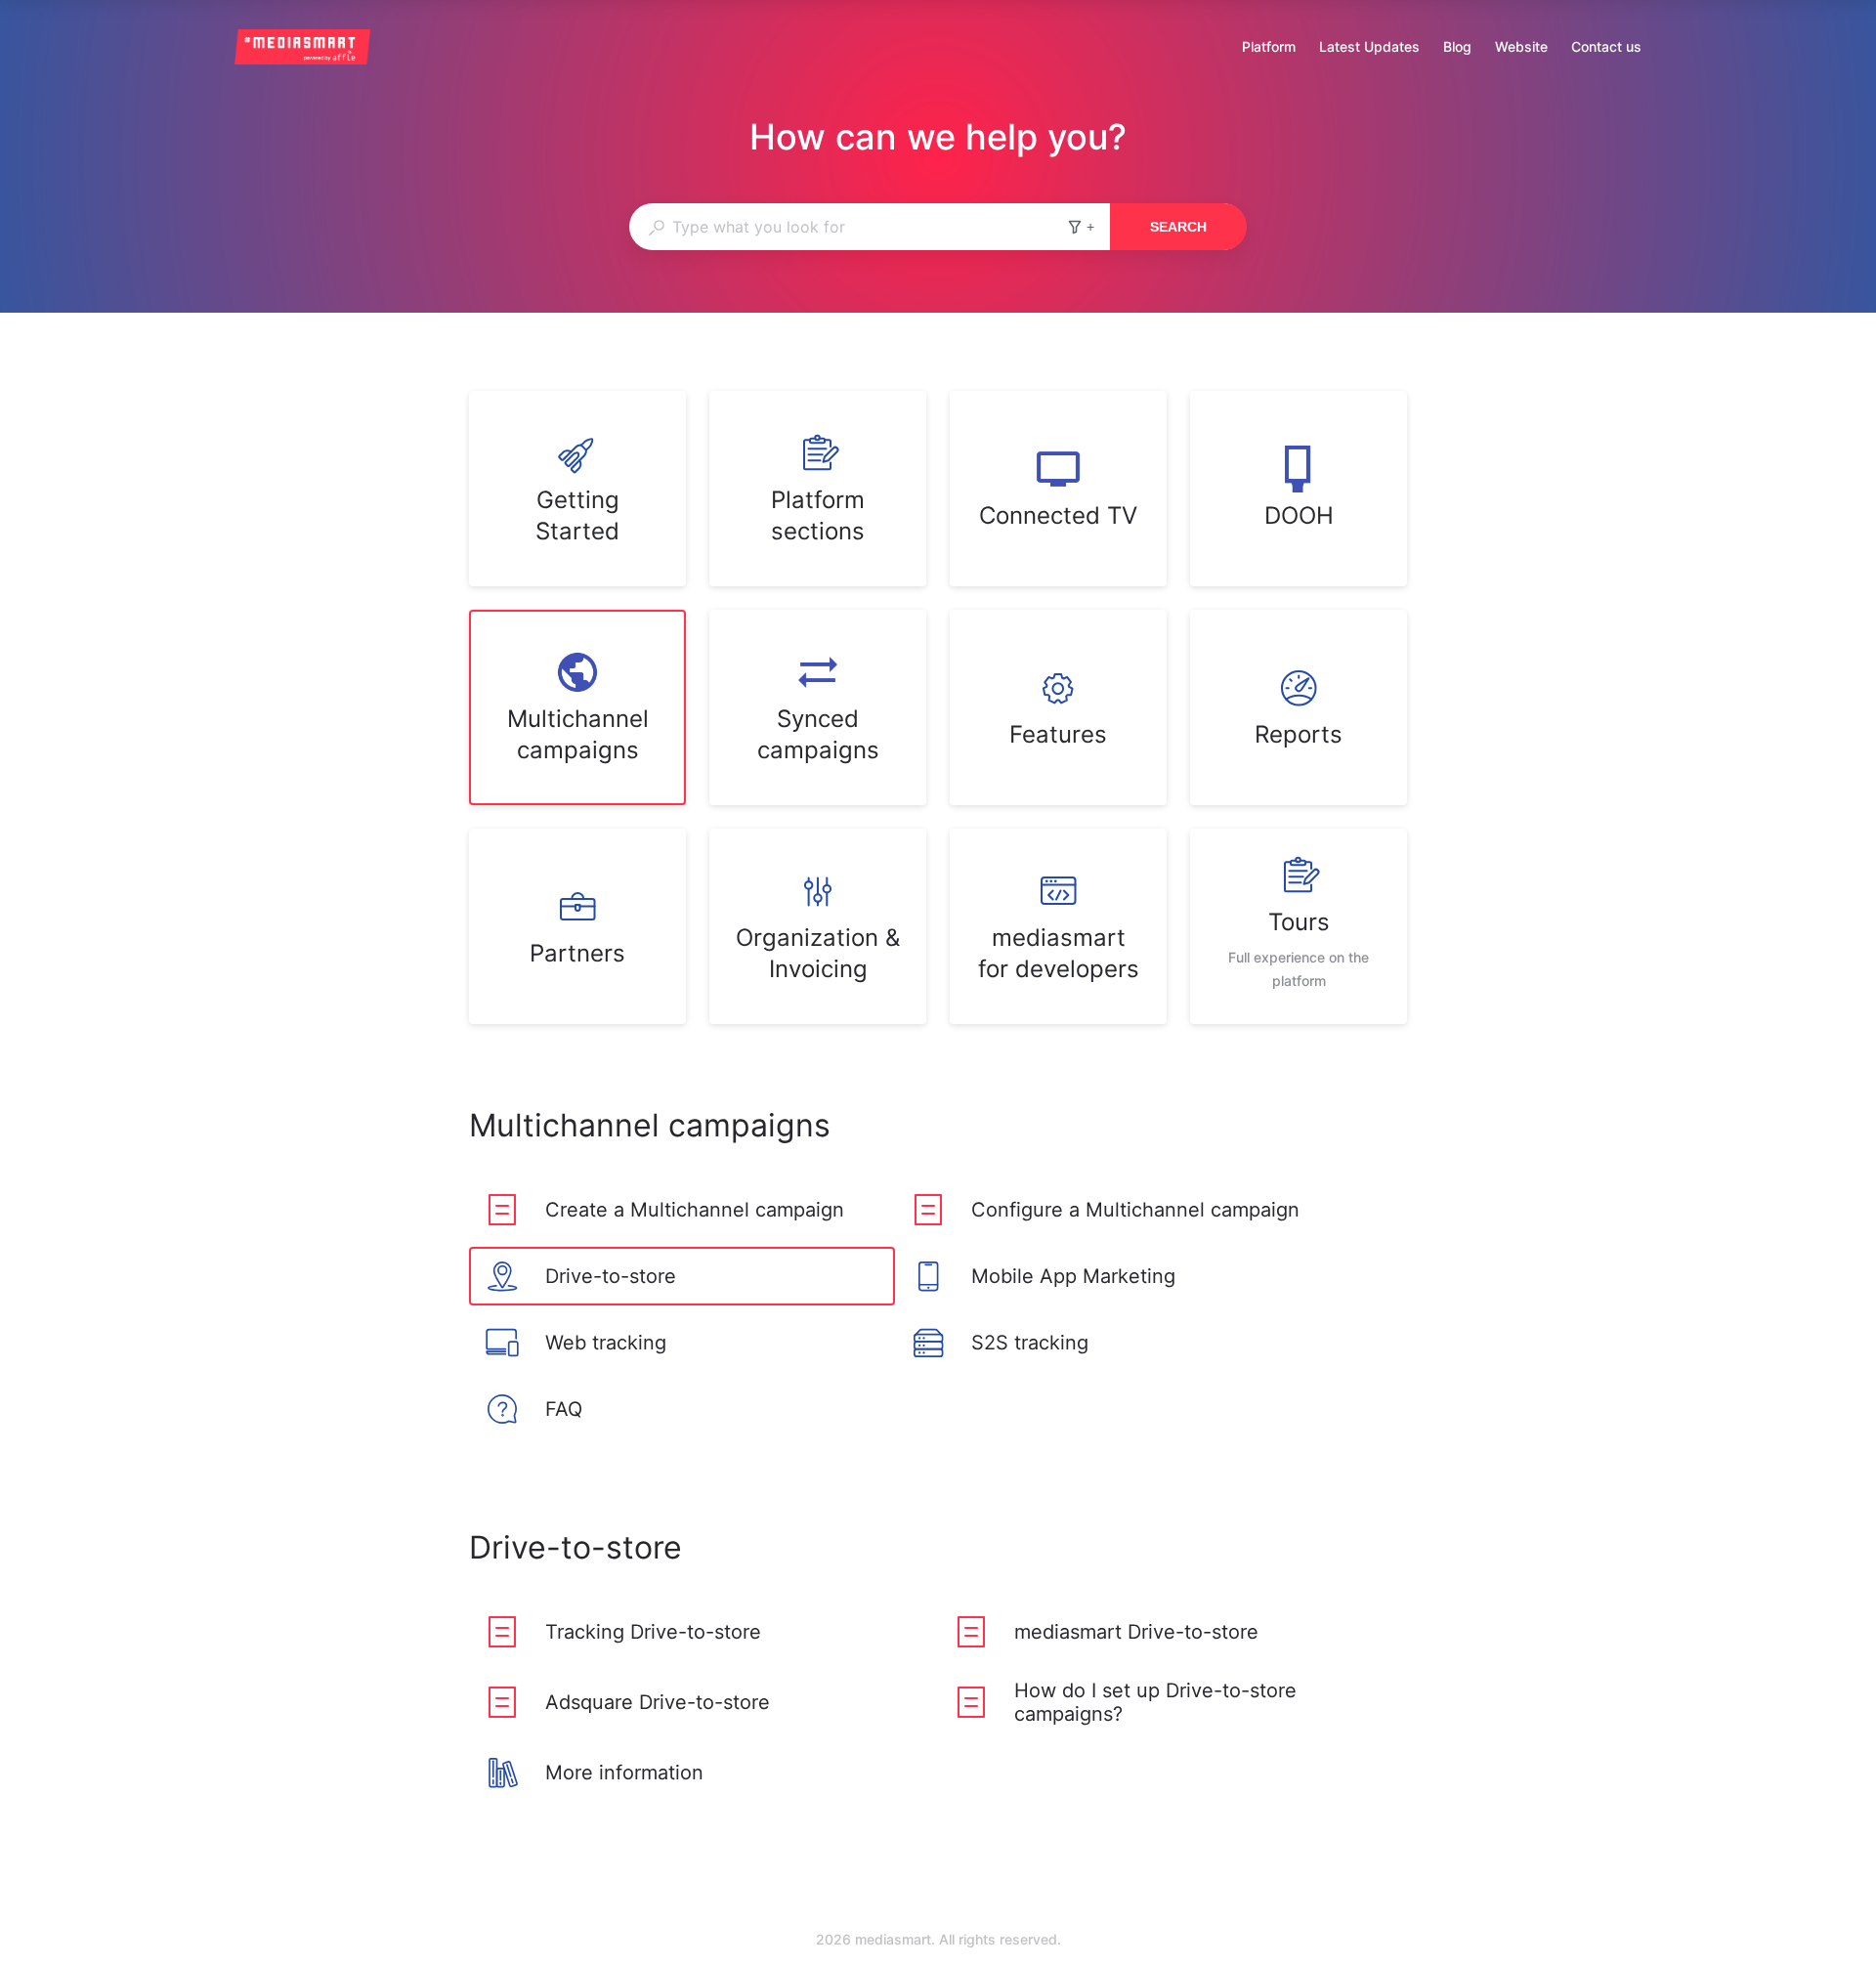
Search (1178, 227)
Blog (1457, 48)
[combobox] (848, 227)
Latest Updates (1369, 48)
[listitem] (577, 489)
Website (1521, 48)
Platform (1269, 48)
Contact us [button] (1606, 46)
